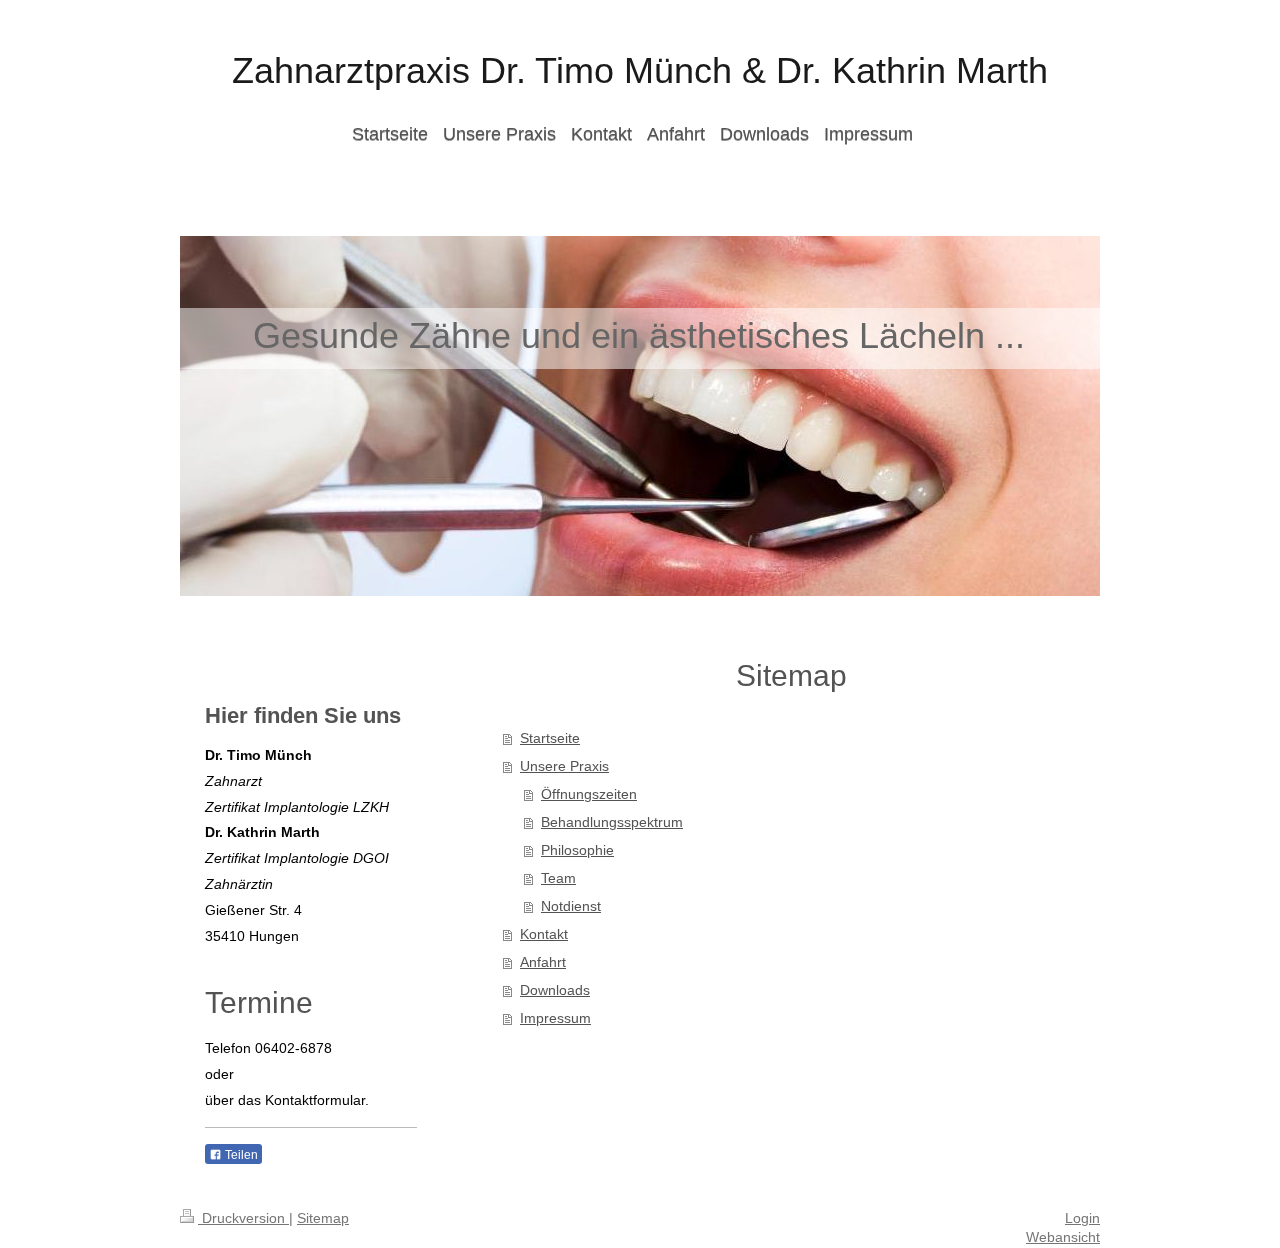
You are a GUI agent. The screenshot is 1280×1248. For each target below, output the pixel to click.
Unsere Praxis (564, 766)
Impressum (555, 1018)
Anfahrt (543, 962)
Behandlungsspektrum (612, 822)
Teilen (240, 1155)
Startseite (550, 738)
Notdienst (571, 906)
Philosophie (577, 850)
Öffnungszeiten (589, 794)
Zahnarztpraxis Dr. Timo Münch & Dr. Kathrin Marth (640, 70)
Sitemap (323, 1218)
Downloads (555, 990)
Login (1082, 1218)
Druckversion (243, 1218)
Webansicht (1063, 1237)
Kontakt (544, 934)
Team (558, 878)
